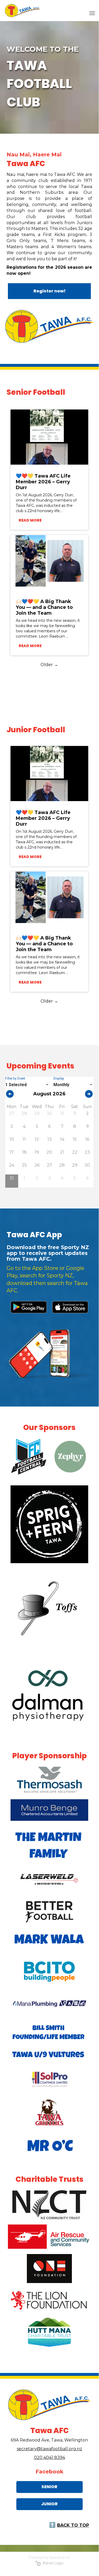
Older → (49, 665)
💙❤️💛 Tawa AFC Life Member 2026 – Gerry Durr (43, 482)
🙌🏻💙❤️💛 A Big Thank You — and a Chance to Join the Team (44, 607)
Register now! (49, 291)
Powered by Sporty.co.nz (49, 2558)
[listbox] (27, 1085)
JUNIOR (49, 2504)
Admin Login (52, 2563)
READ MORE (30, 520)
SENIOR (49, 2487)
